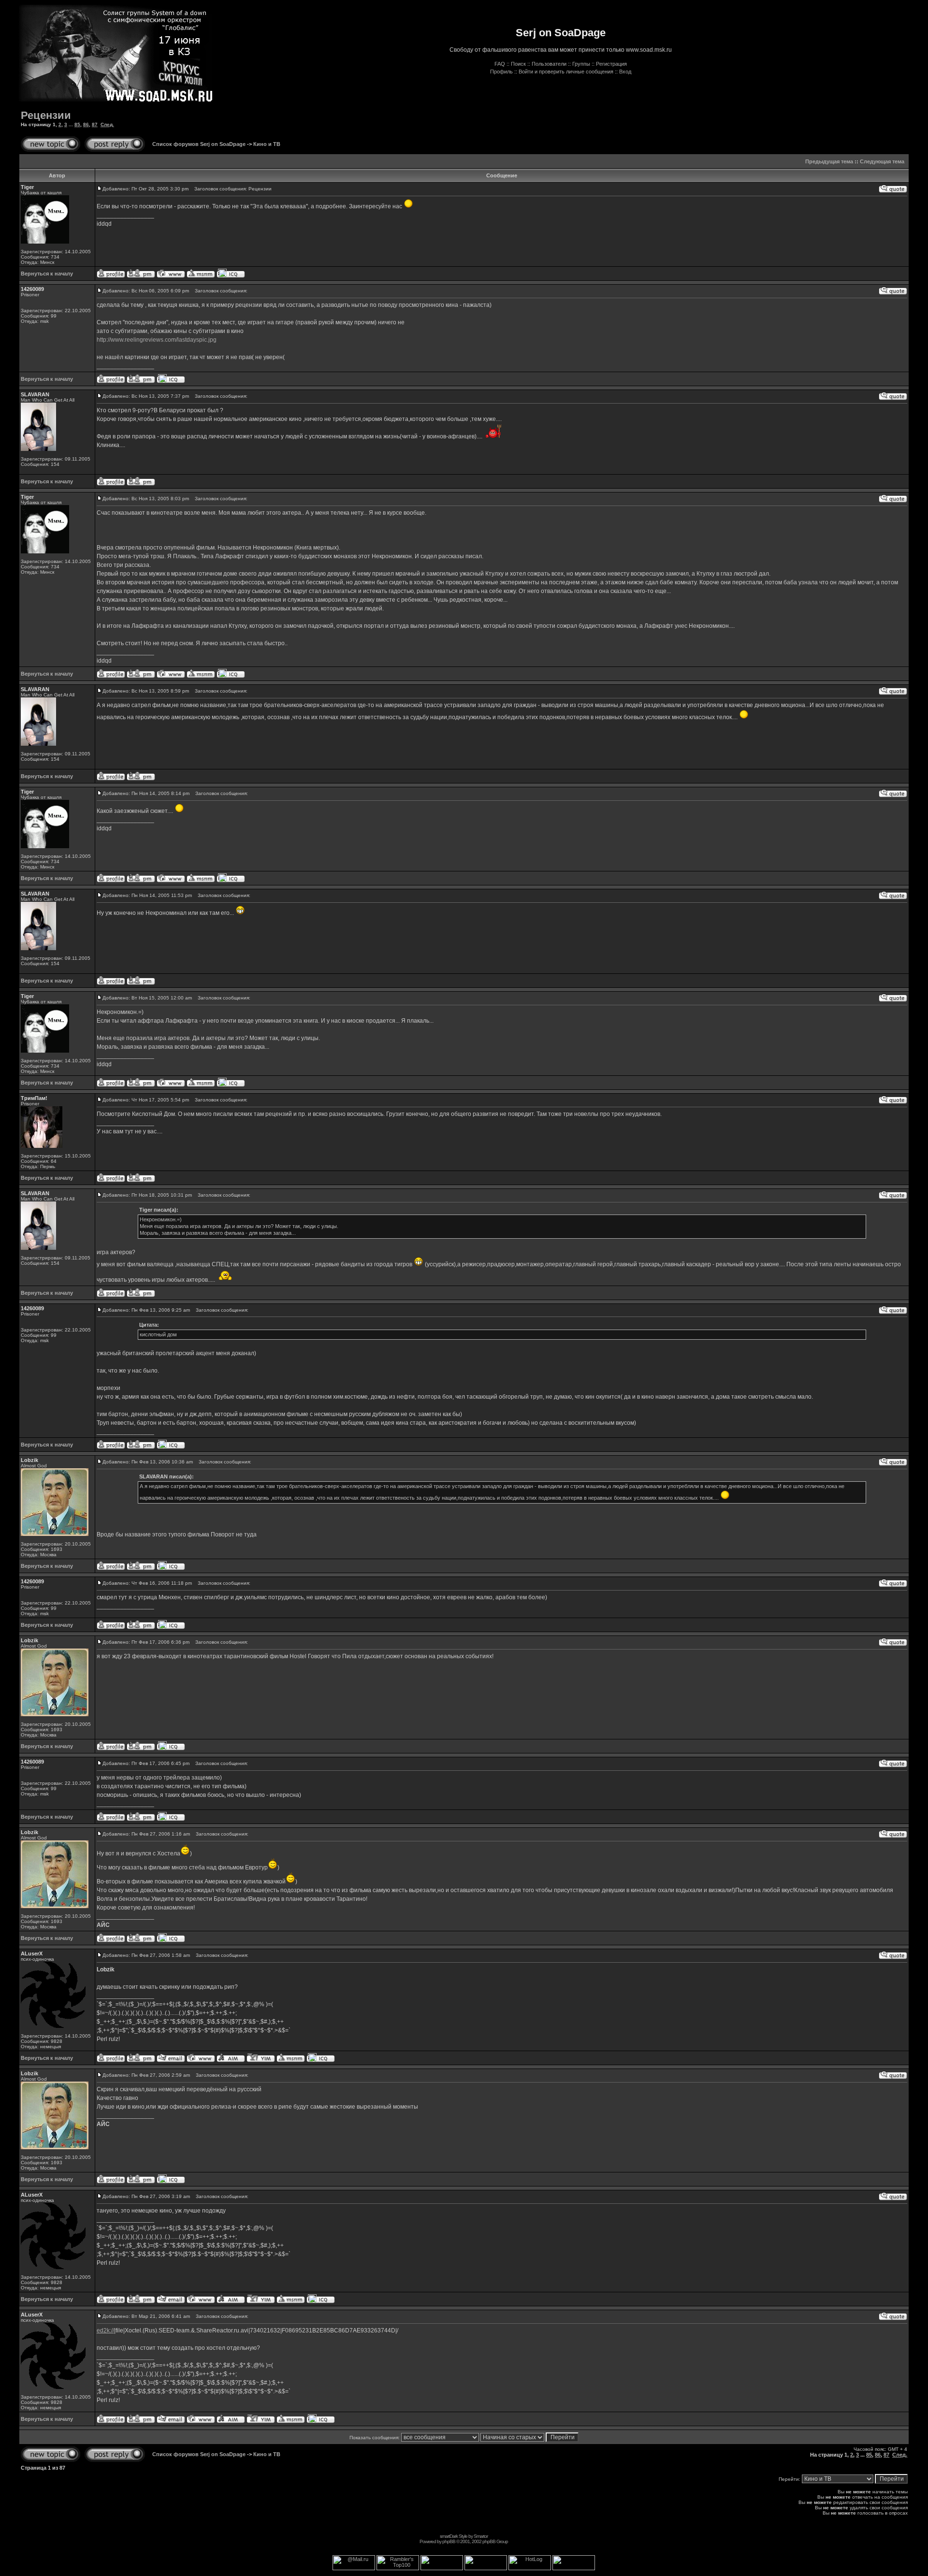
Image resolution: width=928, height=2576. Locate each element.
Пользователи (549, 64)
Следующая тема (882, 161)
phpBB (449, 2541)
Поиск (518, 64)
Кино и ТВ (267, 144)
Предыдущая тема (829, 161)
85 (77, 124)
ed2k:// (105, 2330)
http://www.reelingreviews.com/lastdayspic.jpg (157, 340)
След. (107, 124)
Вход (625, 72)
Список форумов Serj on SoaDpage (199, 144)
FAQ (500, 64)
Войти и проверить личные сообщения (566, 72)
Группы (581, 64)
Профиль (501, 72)
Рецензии (46, 115)
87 (95, 124)
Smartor (481, 2536)
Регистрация (611, 64)
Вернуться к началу (47, 274)
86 (86, 124)
